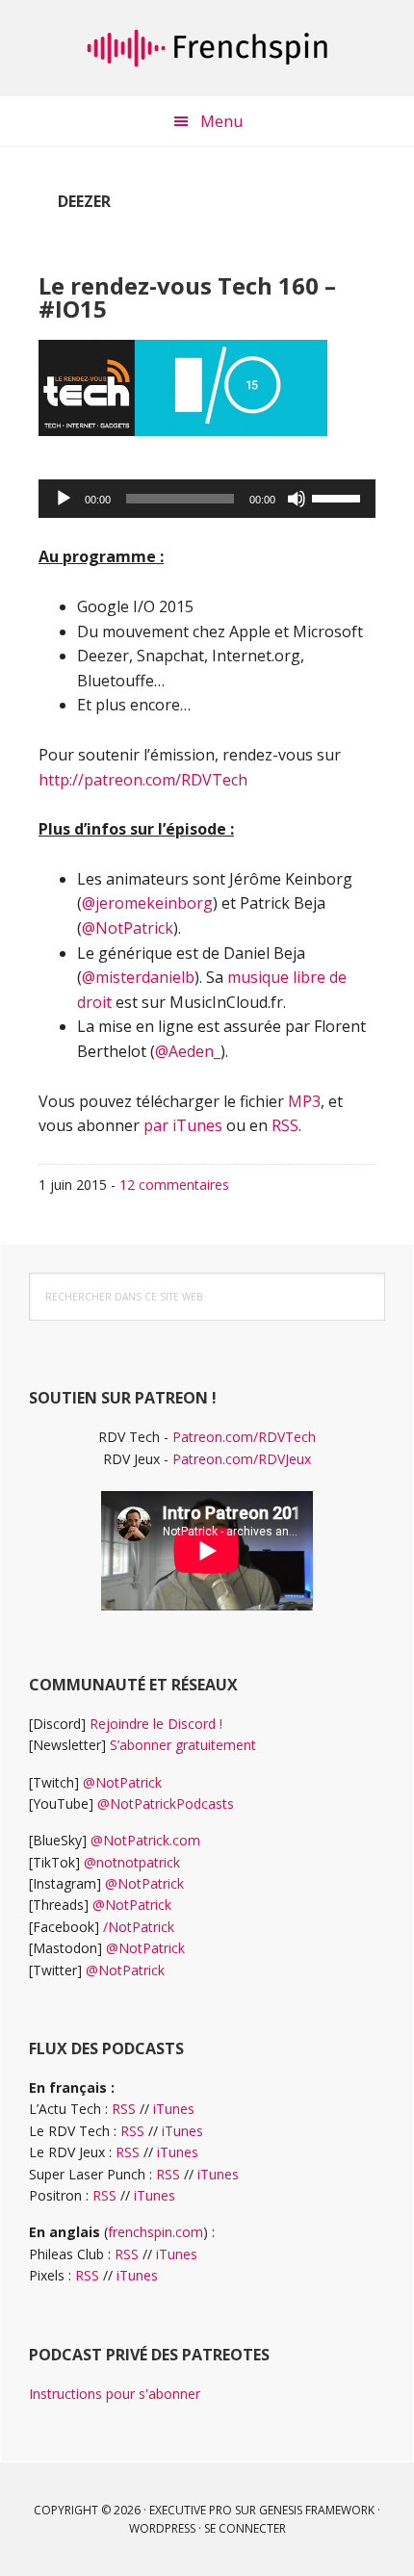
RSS (285, 1125)
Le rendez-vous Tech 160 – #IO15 (187, 297)
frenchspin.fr (207, 48)
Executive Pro (191, 2510)
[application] (207, 499)
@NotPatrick (128, 928)
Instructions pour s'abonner (115, 2394)
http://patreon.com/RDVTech (143, 780)
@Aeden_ (188, 1051)
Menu (221, 121)
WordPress (162, 2528)
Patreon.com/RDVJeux (242, 1459)
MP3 (304, 1101)
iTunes (174, 2109)
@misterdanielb (138, 977)
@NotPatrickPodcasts (166, 1803)
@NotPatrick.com (145, 1840)
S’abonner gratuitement (183, 1745)
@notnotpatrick (132, 1862)
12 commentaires (174, 1185)
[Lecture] (64, 499)
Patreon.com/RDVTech (244, 1437)
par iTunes (183, 1125)
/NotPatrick (139, 1927)
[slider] (339, 497)
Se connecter (245, 2528)
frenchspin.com (155, 2232)
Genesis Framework (317, 2510)
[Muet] (297, 499)
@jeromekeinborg (147, 903)
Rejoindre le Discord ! (156, 1724)
